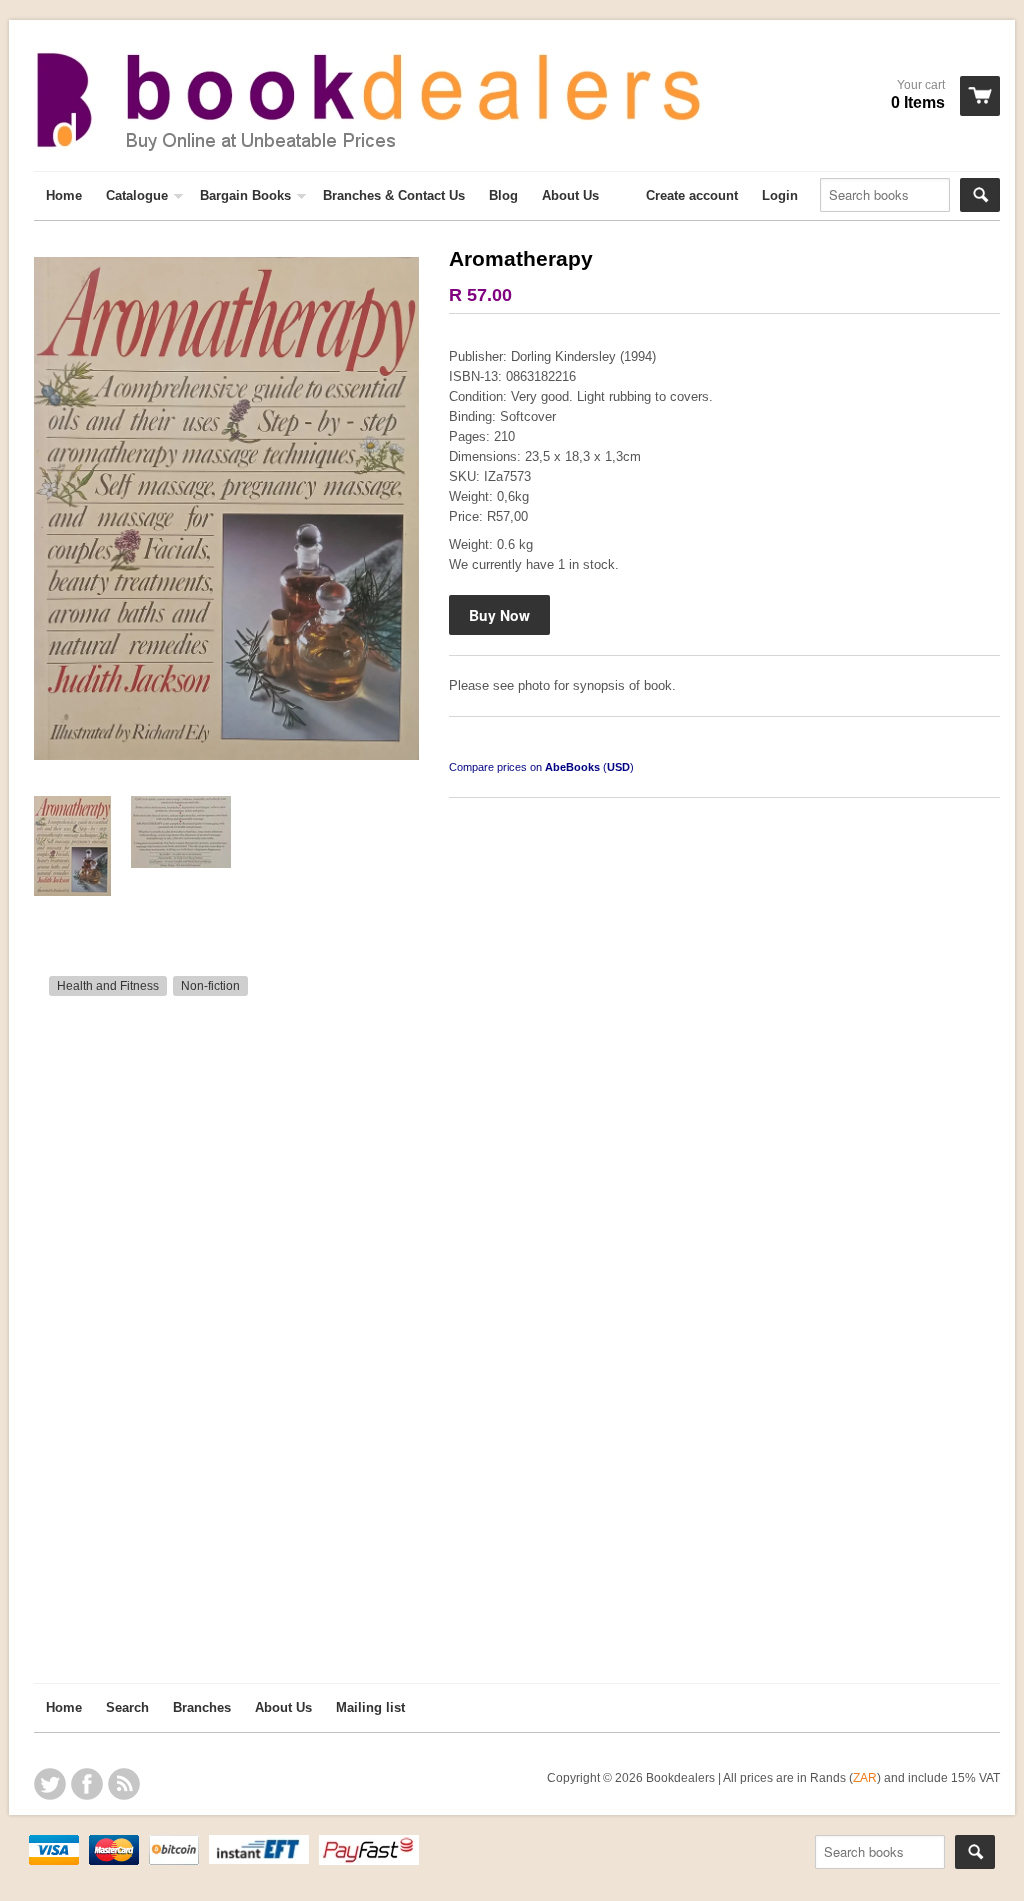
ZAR (865, 1777)
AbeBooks (572, 767)
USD (618, 767)
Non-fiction (210, 986)
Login (780, 195)
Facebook (87, 1784)
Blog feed (124, 1784)
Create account (692, 195)
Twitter (50, 1784)
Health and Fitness (108, 986)
